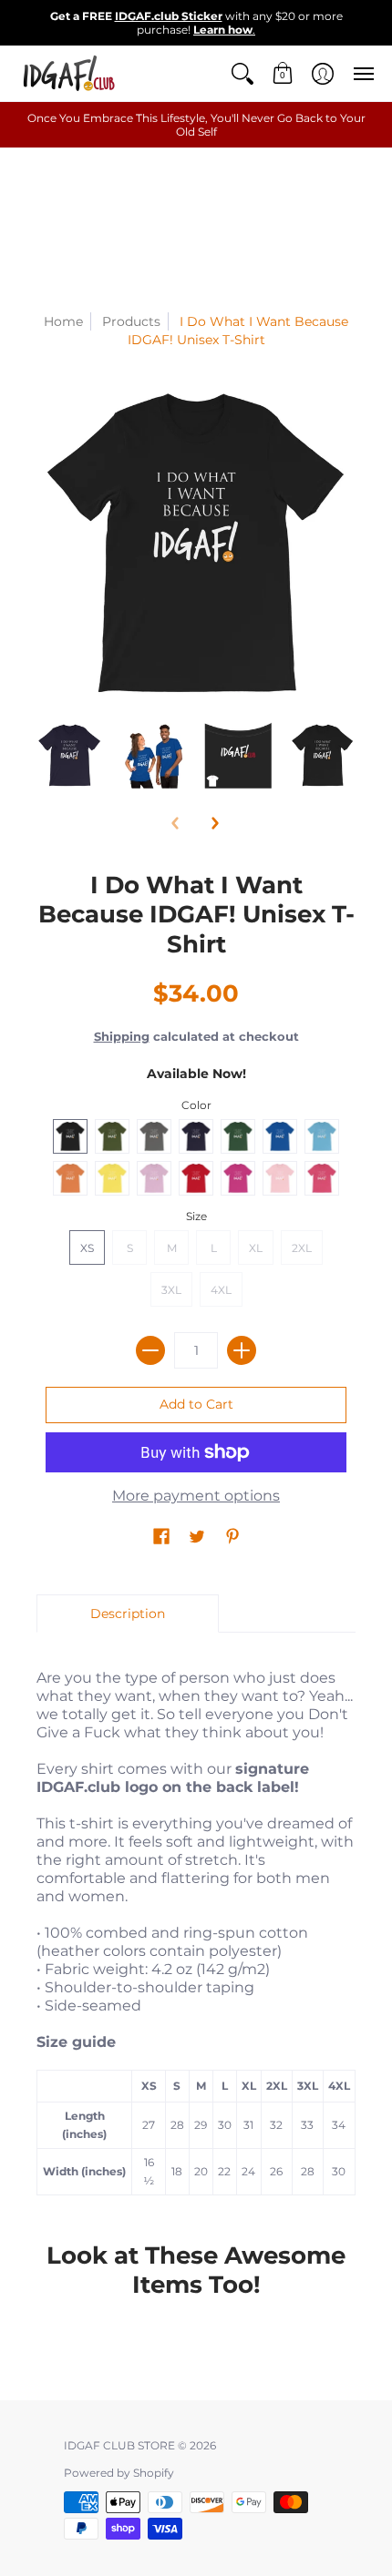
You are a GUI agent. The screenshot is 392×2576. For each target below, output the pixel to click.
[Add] (242, 1350)
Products (131, 321)
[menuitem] (242, 73)
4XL (221, 1290)
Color (196, 1105)
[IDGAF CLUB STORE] (68, 73)
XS (87, 1248)
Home (63, 321)
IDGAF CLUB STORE (119, 2445)
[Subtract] (150, 1350)
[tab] (128, 1614)
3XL (171, 1290)
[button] (242, 73)
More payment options (196, 1496)
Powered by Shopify (119, 2473)
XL (256, 1248)
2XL (302, 1248)
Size (196, 1216)
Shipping (122, 1037)
